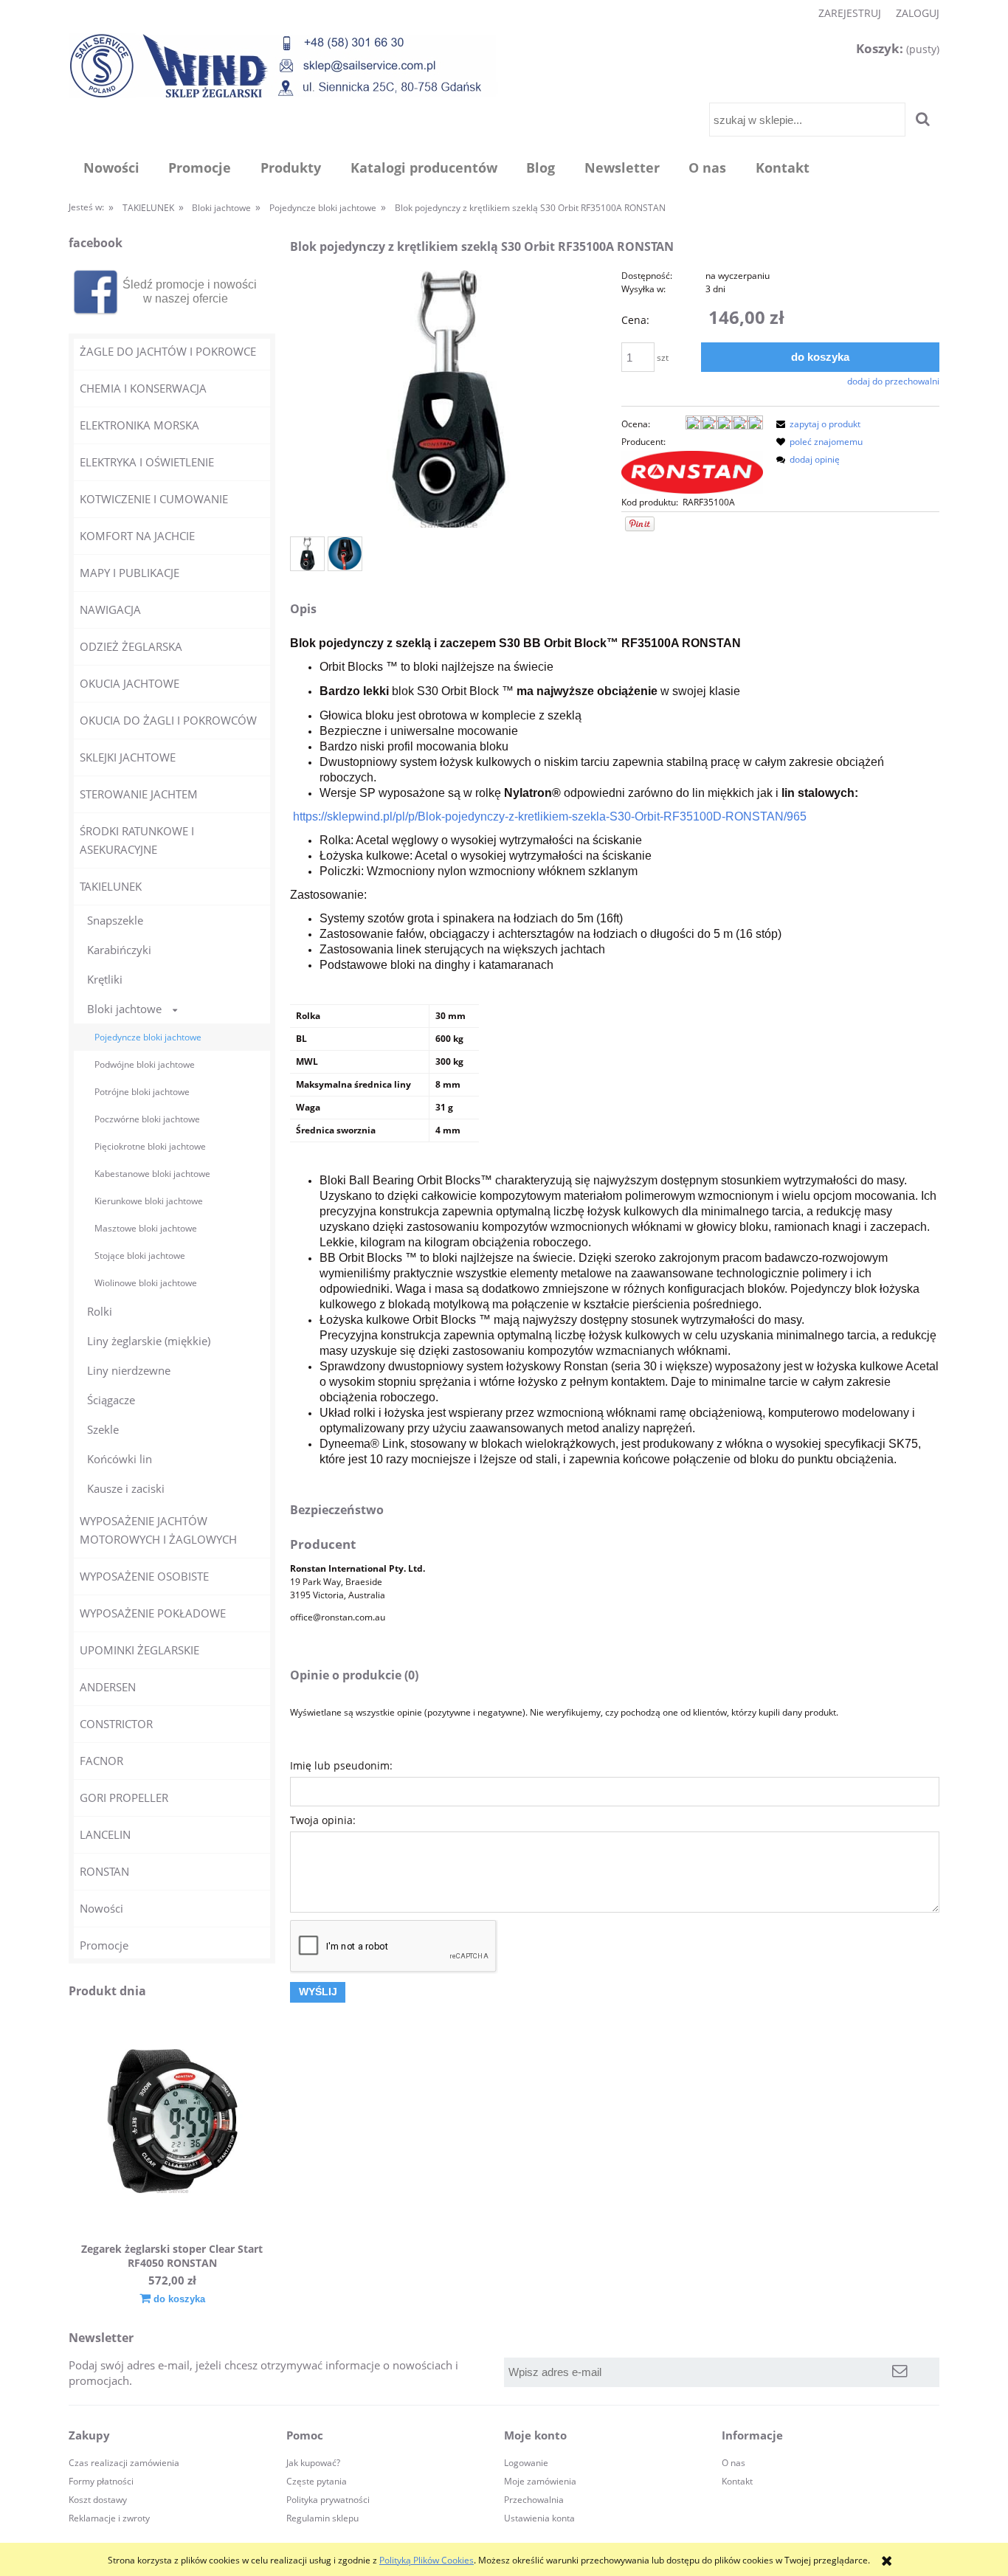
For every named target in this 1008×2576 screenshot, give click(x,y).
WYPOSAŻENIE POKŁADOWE (153, 1613)
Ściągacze (111, 1400)
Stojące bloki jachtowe (140, 1256)
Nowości (101, 1908)
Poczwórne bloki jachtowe (147, 1119)
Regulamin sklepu (322, 2518)
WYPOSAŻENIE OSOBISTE (144, 1576)
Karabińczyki (119, 950)
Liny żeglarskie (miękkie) (149, 1341)
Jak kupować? (313, 2463)
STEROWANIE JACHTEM (139, 794)
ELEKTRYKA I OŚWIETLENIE (147, 462)
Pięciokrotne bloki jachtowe (150, 1146)
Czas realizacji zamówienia (124, 2463)
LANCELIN (105, 1834)
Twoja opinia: (323, 1820)
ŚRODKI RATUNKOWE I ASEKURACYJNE (137, 840)
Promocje (104, 1945)
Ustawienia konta (539, 2518)
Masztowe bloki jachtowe (146, 1228)
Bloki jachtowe (124, 1009)
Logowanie (526, 2463)
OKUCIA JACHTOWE (130, 683)
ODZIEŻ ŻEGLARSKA (131, 646)
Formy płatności (101, 2481)
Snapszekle (115, 920)
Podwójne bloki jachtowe (145, 1064)
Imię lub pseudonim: (341, 1765)
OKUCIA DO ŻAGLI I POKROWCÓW (168, 720)
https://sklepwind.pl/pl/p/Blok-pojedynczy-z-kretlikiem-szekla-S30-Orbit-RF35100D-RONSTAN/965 (550, 816)
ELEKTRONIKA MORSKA (139, 425)
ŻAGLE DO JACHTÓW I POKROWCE (168, 351)
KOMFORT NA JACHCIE (137, 536)
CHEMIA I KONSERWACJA (143, 388)
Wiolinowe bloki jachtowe (146, 1283)
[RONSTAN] (692, 472)
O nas (733, 2463)
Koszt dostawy (98, 2500)
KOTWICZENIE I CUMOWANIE (154, 499)
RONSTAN (104, 1871)
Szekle (103, 1429)
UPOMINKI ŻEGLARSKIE (139, 1650)
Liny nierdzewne (129, 1370)
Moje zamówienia (540, 2481)
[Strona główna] (283, 65)
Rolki (100, 1311)
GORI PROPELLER (124, 1798)
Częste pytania (317, 2481)
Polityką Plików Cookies (427, 2560)
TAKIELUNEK (111, 886)
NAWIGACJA (110, 610)
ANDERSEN (108, 1687)
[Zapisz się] (900, 2372)
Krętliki (105, 979)
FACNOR (101, 1761)
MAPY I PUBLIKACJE (130, 573)
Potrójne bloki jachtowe (142, 1092)
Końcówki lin (120, 1459)
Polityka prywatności (328, 2500)
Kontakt (737, 2481)
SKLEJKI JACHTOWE (128, 757)
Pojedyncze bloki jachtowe (148, 1037)
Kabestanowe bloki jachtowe (152, 1174)
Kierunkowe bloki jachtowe (149, 1201)
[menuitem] (111, 168)
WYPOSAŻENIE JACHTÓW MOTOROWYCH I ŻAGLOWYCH (158, 1530)
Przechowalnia (534, 2500)
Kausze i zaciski (126, 1488)
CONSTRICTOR (116, 1724)
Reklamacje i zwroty (109, 2518)
